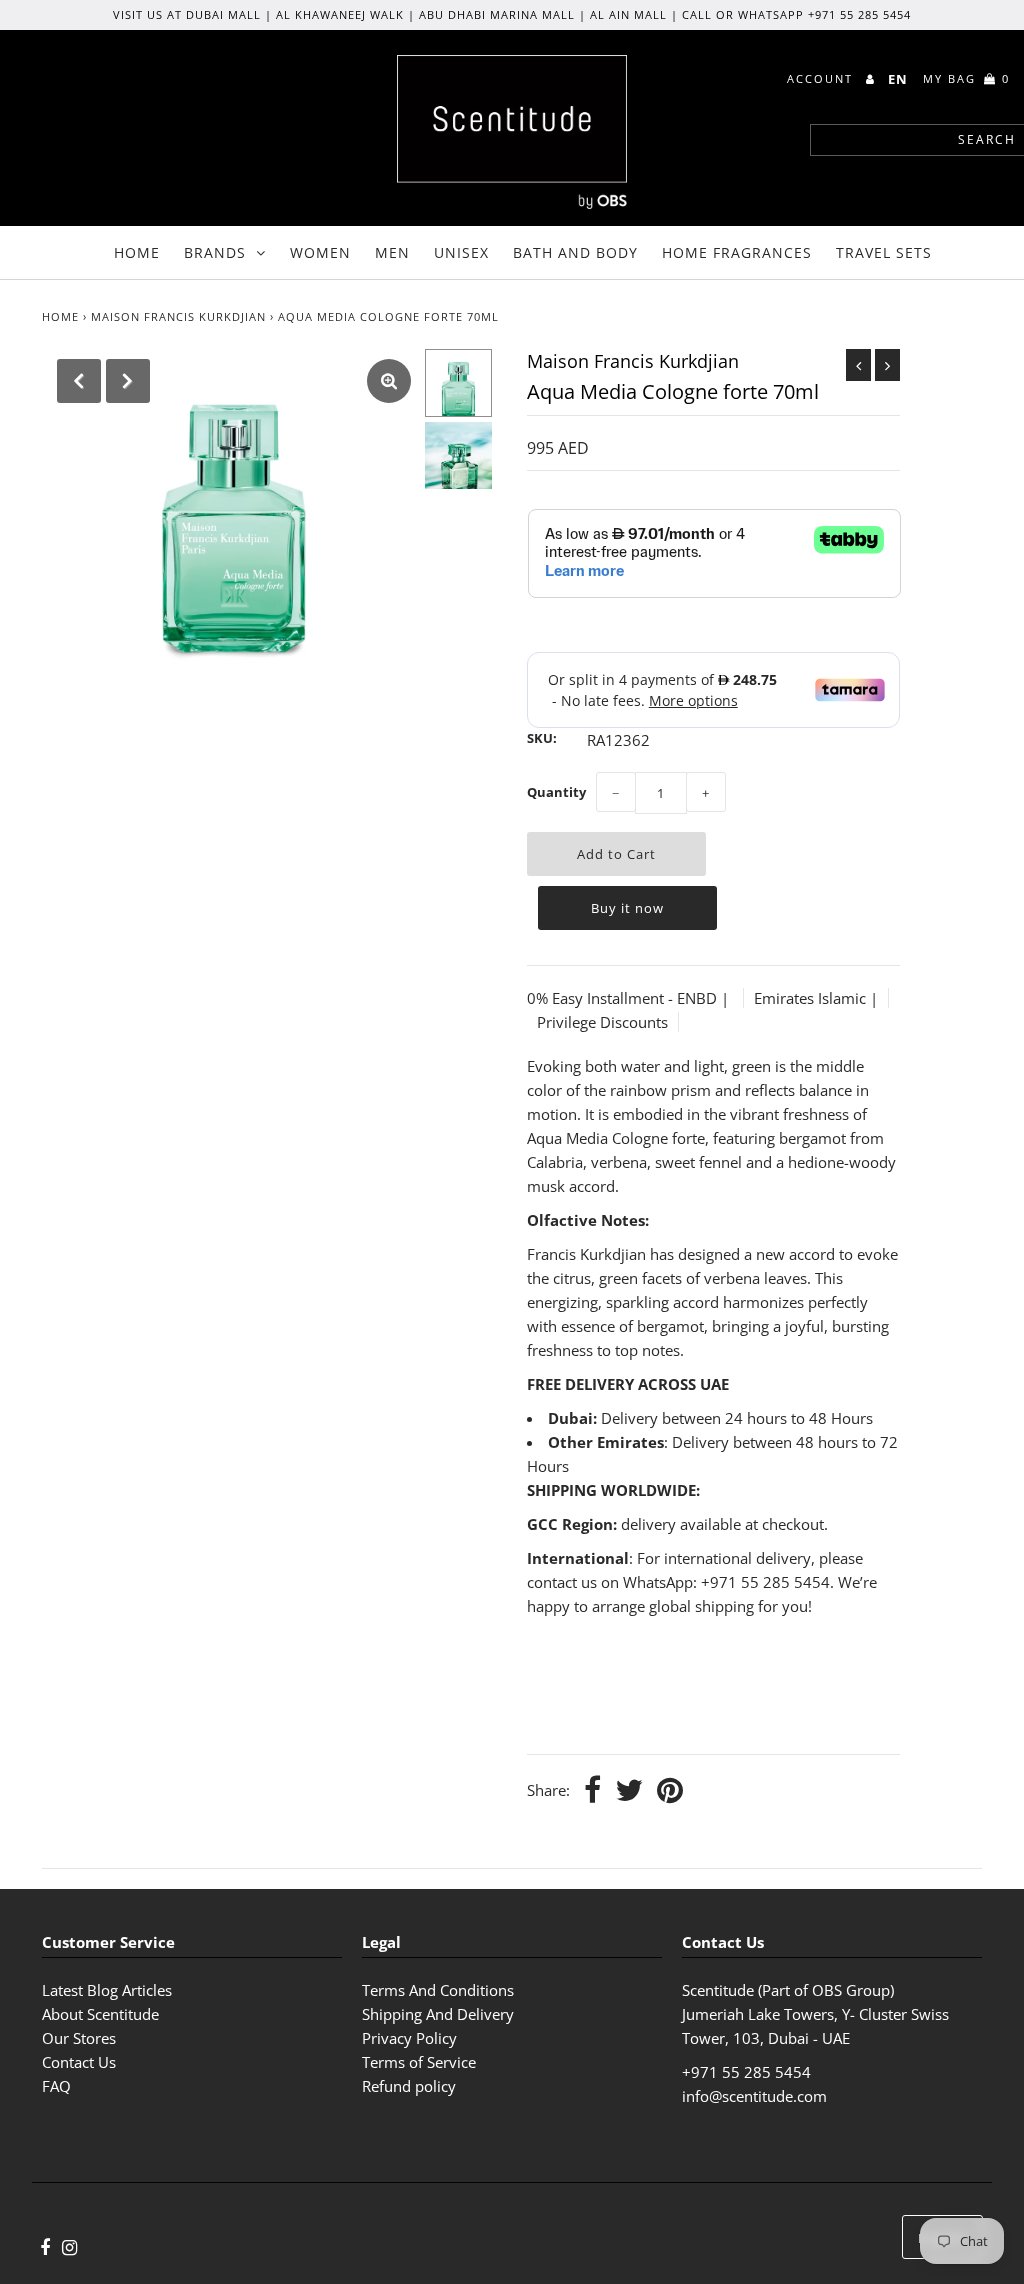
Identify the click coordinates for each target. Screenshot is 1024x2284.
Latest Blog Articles (107, 1990)
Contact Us (79, 2062)
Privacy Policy (409, 2038)
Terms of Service (419, 2062)
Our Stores (79, 2038)
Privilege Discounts (602, 1022)
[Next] (128, 381)
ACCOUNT (822, 78)
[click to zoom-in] (389, 381)
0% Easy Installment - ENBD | (630, 998)
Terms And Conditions (438, 1990)
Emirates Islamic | (816, 998)
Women (320, 252)
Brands (215, 252)
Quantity (556, 792)
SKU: (542, 738)
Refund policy (409, 2086)
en (898, 79)
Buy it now (627, 908)
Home (137, 252)
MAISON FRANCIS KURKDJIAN (178, 316)
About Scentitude (100, 2014)
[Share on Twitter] (629, 1791)
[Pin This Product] (670, 1791)
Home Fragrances (737, 252)
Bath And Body (575, 252)
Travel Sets (884, 252)
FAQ (56, 2086)
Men (392, 252)
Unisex (461, 252)
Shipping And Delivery (438, 2014)
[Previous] (79, 381)
